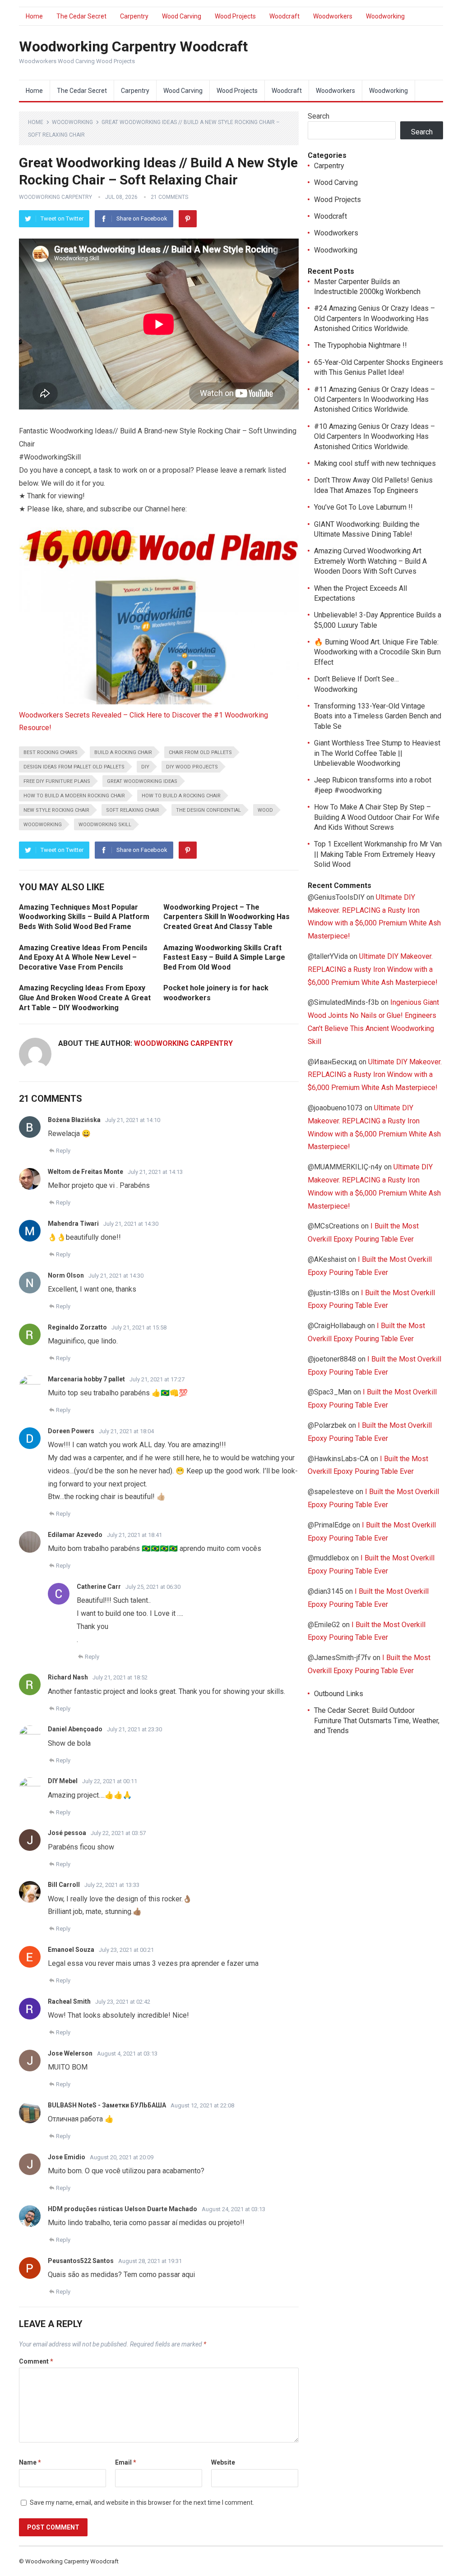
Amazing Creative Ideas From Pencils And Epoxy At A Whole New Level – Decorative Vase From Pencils (83, 957)
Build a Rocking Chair (123, 752)
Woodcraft (284, 16)
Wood (265, 810)
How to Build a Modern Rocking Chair (74, 796)
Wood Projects (235, 16)
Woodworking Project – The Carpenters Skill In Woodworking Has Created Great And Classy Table (226, 917)
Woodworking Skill (105, 825)
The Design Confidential (208, 810)
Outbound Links (339, 1694)
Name (30, 2462)
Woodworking (385, 16)
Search (319, 116)
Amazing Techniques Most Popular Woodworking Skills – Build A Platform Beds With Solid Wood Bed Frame (84, 917)
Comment (36, 2361)
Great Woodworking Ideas (142, 781)
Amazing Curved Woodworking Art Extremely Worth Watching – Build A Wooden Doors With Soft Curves (370, 561)
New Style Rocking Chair (56, 810)
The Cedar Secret (81, 16)
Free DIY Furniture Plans (57, 781)
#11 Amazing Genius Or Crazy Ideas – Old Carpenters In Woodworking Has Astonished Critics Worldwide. (374, 400)
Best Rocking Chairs (51, 752)
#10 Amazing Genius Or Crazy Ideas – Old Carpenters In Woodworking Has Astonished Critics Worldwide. (374, 437)
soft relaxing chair (133, 810)
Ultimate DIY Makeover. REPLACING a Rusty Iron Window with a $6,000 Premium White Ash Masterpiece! (373, 969)
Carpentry (134, 16)
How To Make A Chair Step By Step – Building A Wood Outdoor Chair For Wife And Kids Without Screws (377, 817)
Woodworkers (333, 16)
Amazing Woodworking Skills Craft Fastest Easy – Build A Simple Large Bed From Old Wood (224, 957)
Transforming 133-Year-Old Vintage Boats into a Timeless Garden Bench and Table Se (378, 716)
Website (223, 2462)
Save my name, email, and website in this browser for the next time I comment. (142, 2502)
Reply (63, 1151)
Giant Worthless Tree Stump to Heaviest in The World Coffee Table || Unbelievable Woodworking (377, 753)
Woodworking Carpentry (55, 197)
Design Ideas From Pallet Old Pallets (74, 767)
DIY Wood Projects (192, 767)
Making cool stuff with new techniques (375, 463)
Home (34, 16)
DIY (145, 767)
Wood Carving (182, 16)
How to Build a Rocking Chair (181, 796)
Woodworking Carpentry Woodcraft (133, 46)
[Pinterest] (188, 219)
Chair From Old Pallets (200, 752)
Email (126, 2462)
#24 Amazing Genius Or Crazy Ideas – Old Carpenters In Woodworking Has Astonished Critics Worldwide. (374, 318)
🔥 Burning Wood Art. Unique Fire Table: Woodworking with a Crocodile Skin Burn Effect (377, 652)
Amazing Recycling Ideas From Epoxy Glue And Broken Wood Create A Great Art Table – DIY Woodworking (85, 998)
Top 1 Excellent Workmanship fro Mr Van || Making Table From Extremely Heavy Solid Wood (378, 854)
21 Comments (169, 197)
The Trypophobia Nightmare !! (360, 345)
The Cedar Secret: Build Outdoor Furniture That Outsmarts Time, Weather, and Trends (377, 1720)
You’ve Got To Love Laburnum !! (363, 507)
